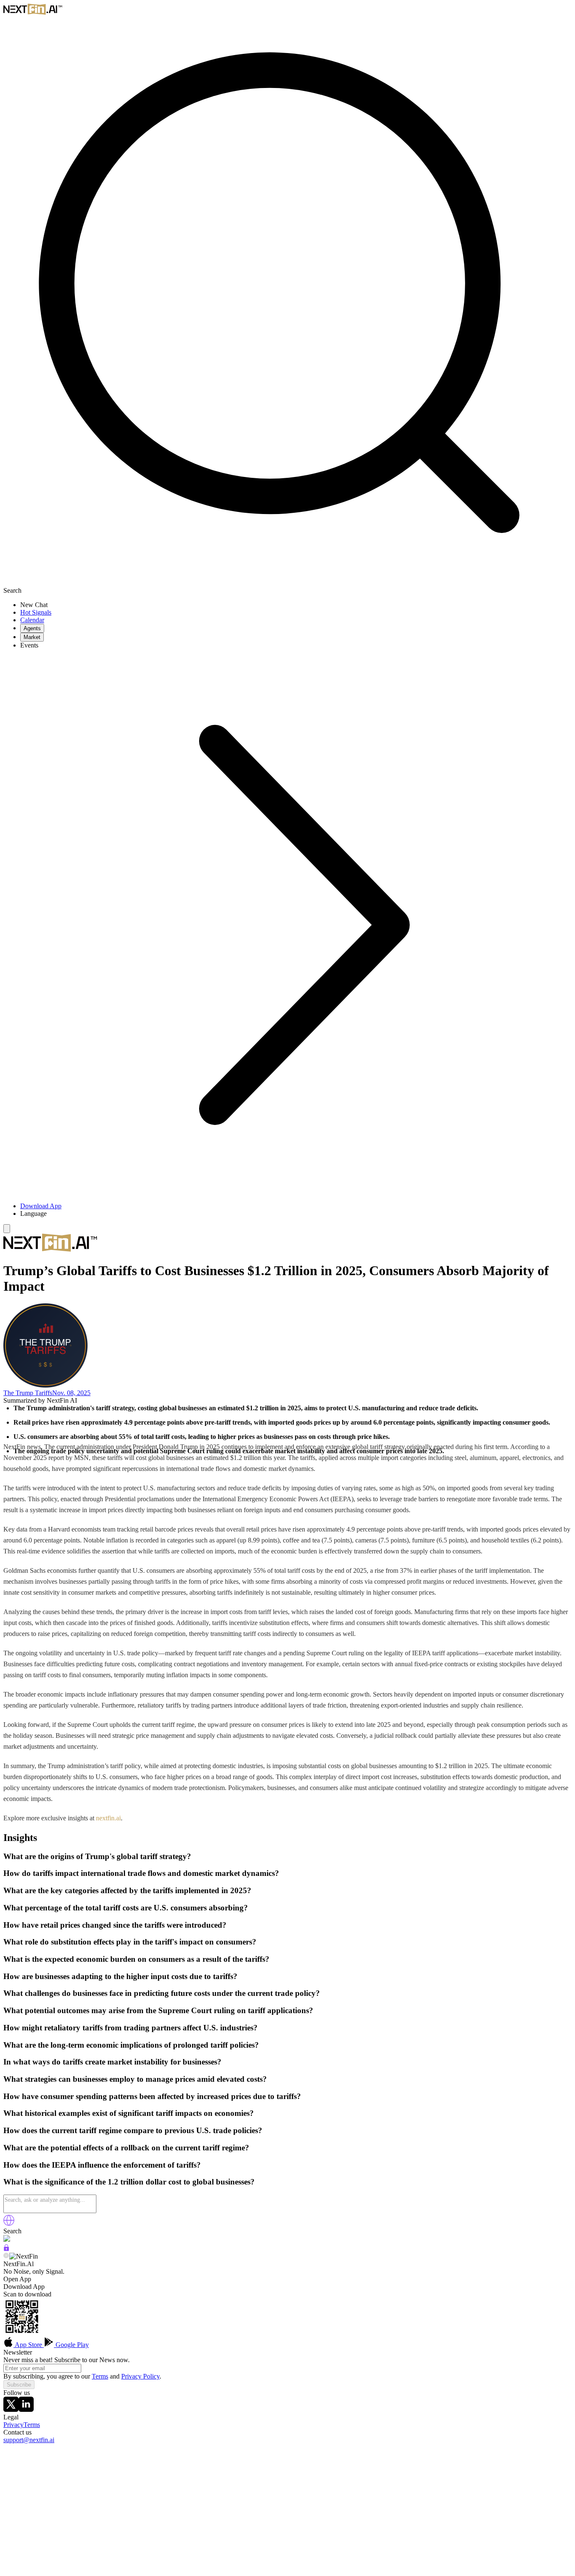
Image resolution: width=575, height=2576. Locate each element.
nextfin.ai (108, 1818)
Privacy (13, 2425)
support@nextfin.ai (29, 2440)
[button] (296, 1214)
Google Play (71, 2345)
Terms (100, 2376)
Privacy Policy (140, 2376)
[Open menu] (7, 1229)
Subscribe (19, 2385)
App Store (29, 2345)
